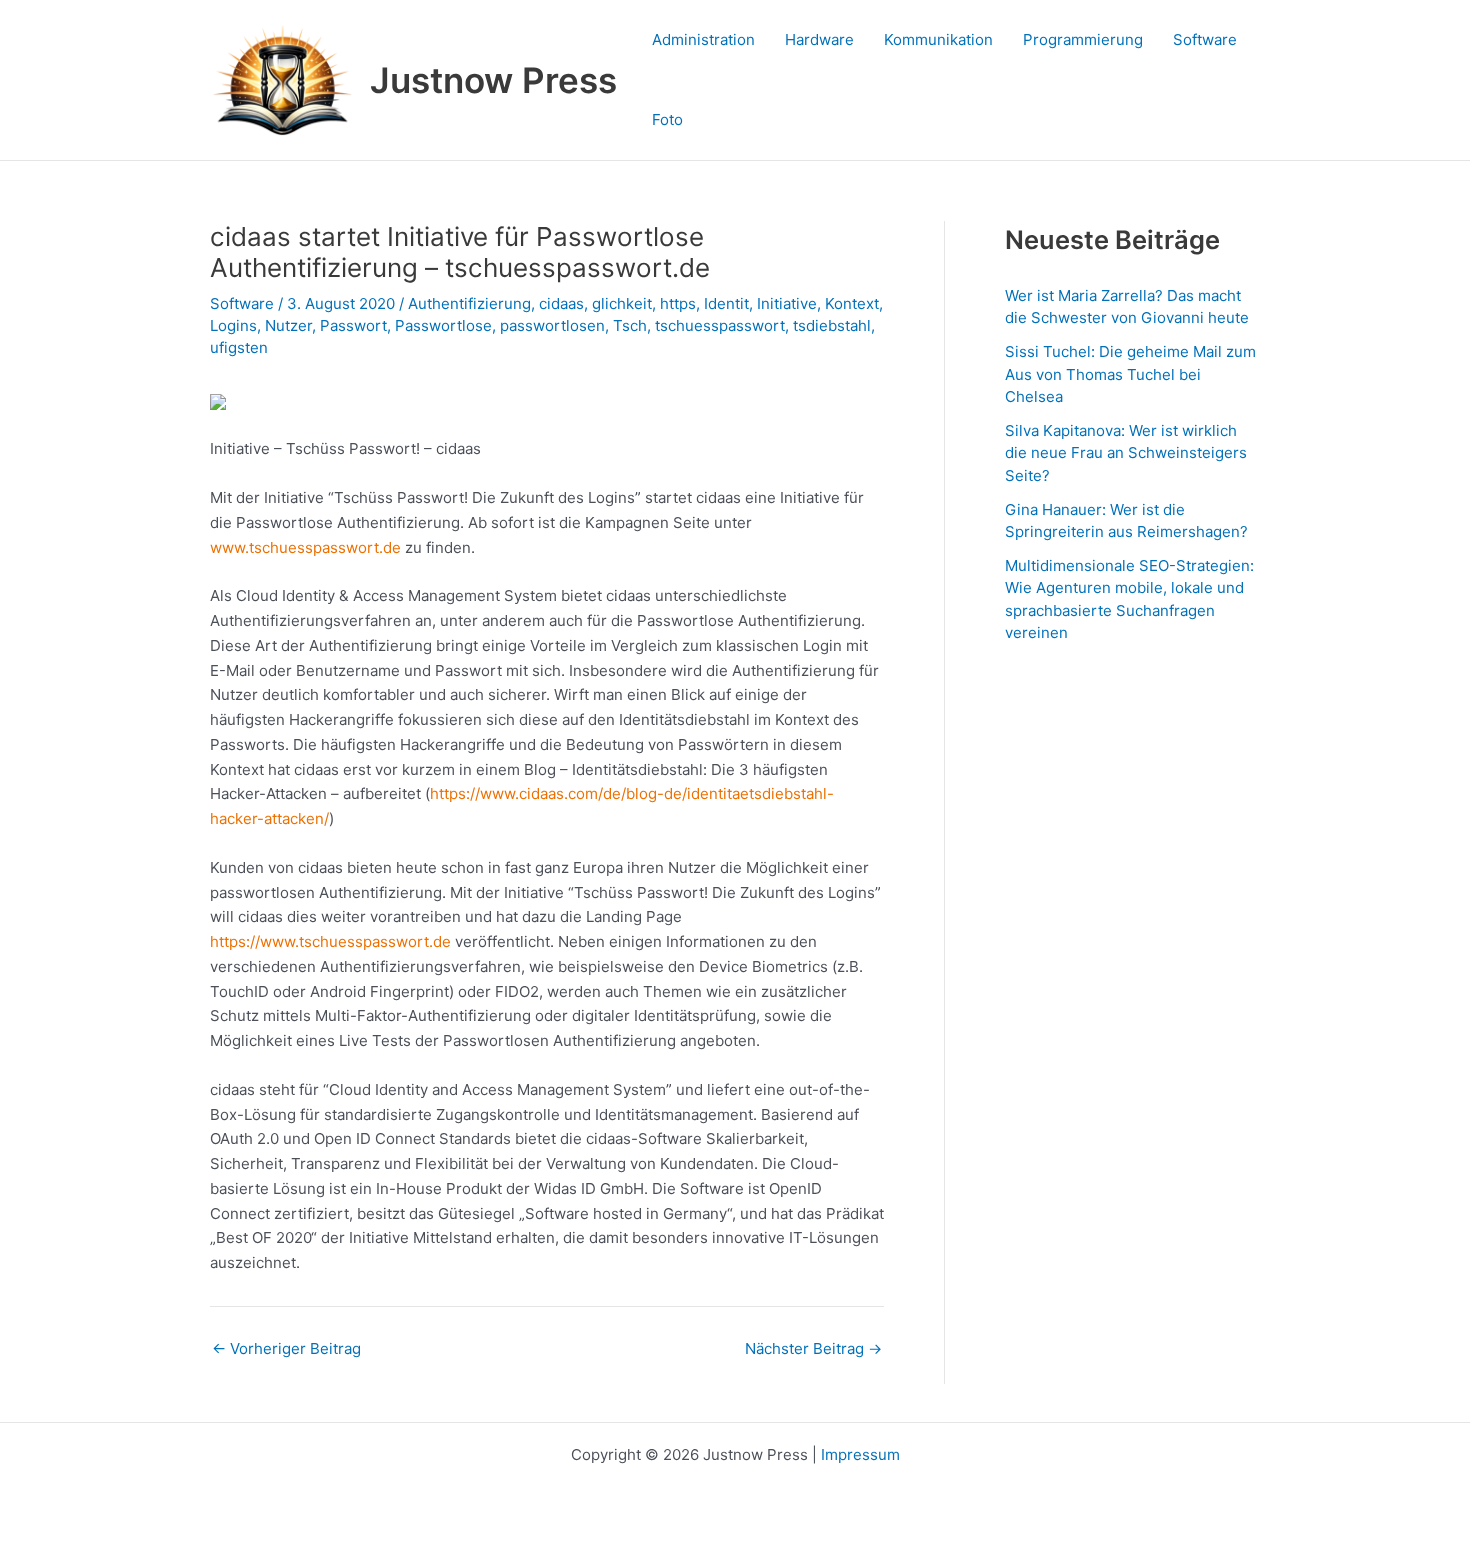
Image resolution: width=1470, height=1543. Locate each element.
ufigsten (239, 347)
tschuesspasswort (720, 325)
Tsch (630, 325)
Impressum (860, 1454)
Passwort (353, 325)
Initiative (787, 303)
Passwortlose (443, 325)
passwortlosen (552, 325)
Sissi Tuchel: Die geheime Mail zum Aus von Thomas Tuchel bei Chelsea (1130, 374)
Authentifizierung (469, 303)
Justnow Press (493, 80)
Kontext (852, 303)
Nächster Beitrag (813, 1348)
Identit (726, 303)
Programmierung (1083, 39)
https (678, 303)
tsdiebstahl (832, 325)
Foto (667, 119)
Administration (703, 39)
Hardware (819, 39)
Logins (233, 325)
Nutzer (288, 325)
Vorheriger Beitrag (286, 1348)
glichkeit (622, 303)
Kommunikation (938, 39)
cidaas (561, 303)
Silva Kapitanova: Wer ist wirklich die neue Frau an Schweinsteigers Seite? (1126, 453)
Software (1205, 39)
